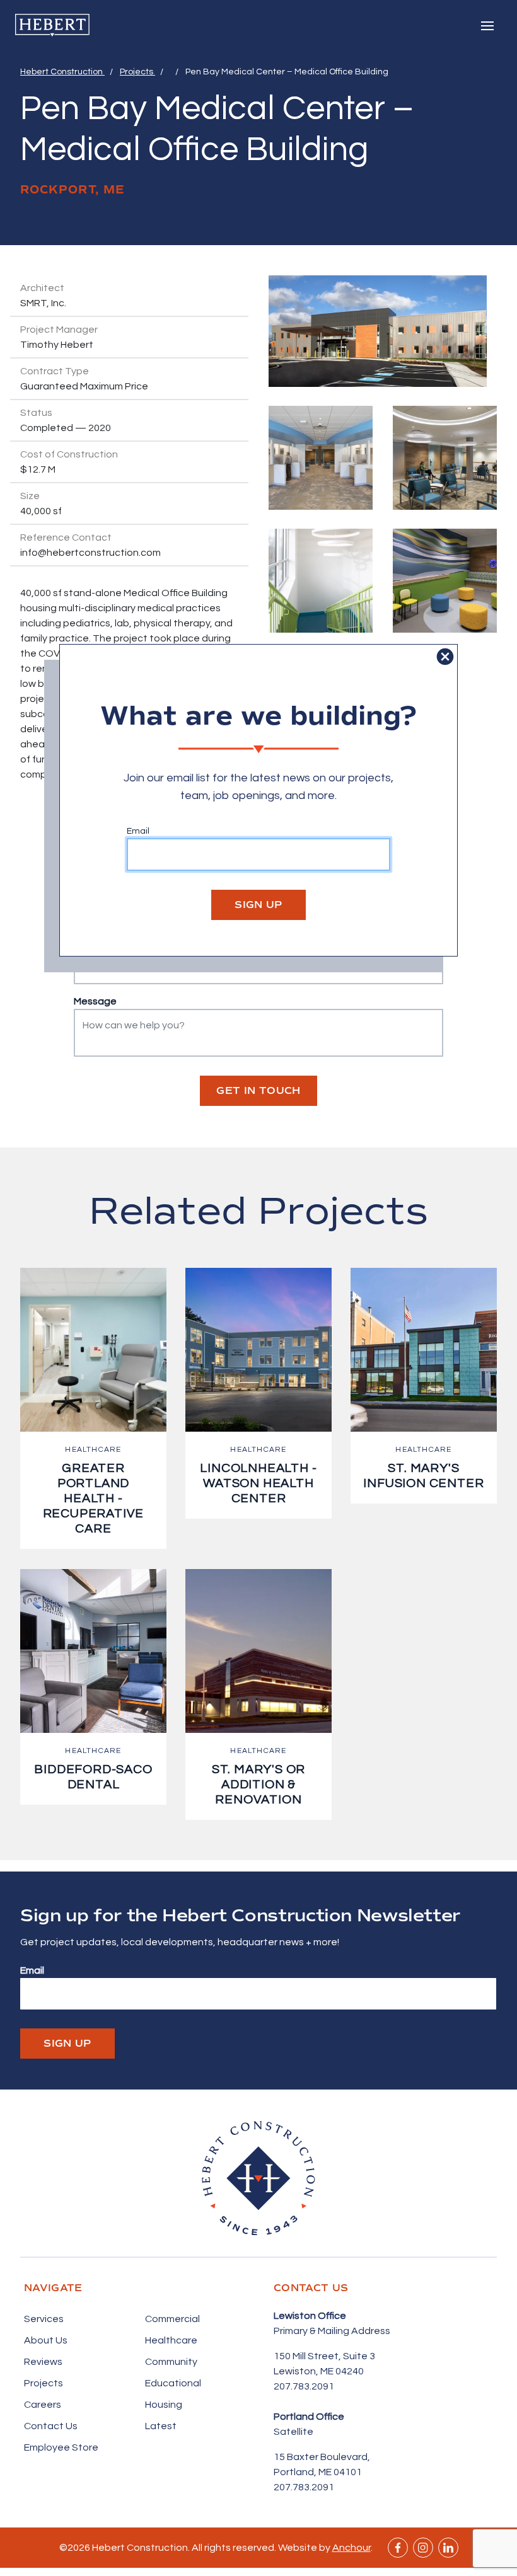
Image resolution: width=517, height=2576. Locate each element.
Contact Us (51, 2426)
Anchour (351, 2548)
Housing (164, 2405)
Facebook (398, 2548)
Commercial (172, 2319)
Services (44, 2319)
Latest (161, 2426)
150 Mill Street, (308, 2356)
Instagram (423, 2548)
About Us (46, 2340)
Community (171, 2362)
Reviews (43, 2362)
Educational (173, 2383)
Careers (43, 2405)
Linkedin (448, 2548)
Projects (137, 72)
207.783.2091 (304, 2386)
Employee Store (61, 2447)
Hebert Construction (62, 72)
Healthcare (171, 2340)
